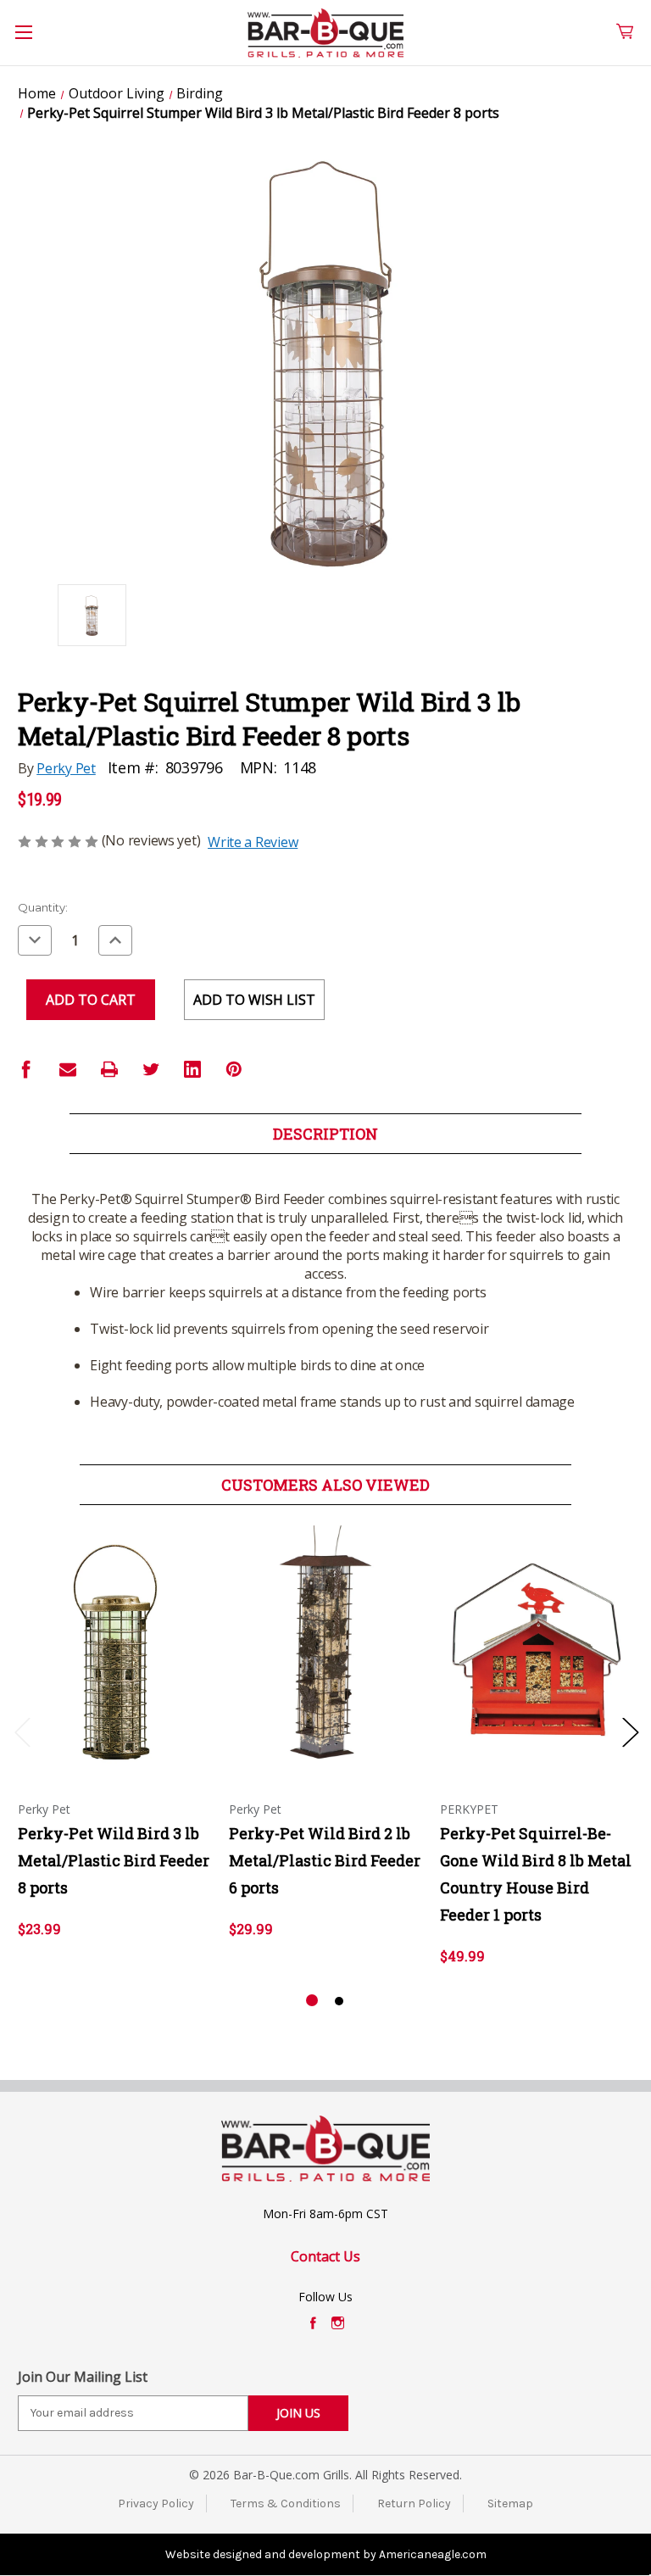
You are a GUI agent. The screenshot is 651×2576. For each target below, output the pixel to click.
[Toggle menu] (33, 42)
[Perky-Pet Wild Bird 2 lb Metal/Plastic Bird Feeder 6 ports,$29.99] (325, 1650)
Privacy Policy (156, 2504)
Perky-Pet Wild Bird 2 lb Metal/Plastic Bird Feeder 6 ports (325, 1860)
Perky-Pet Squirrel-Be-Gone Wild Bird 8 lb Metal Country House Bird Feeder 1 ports (536, 1874)
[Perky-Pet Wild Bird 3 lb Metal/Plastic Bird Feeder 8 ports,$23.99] (114, 1650)
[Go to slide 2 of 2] (339, 2001)
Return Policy (414, 2504)
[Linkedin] (192, 1069)
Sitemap (510, 2504)
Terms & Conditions (286, 2504)
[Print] (109, 1069)
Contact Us (325, 2256)
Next (630, 1731)
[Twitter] (151, 1069)
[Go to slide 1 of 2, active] (312, 2001)
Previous (22, 1731)
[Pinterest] (234, 1069)
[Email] (68, 1069)
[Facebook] (26, 1069)
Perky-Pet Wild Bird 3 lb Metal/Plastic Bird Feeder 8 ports (114, 1860)
